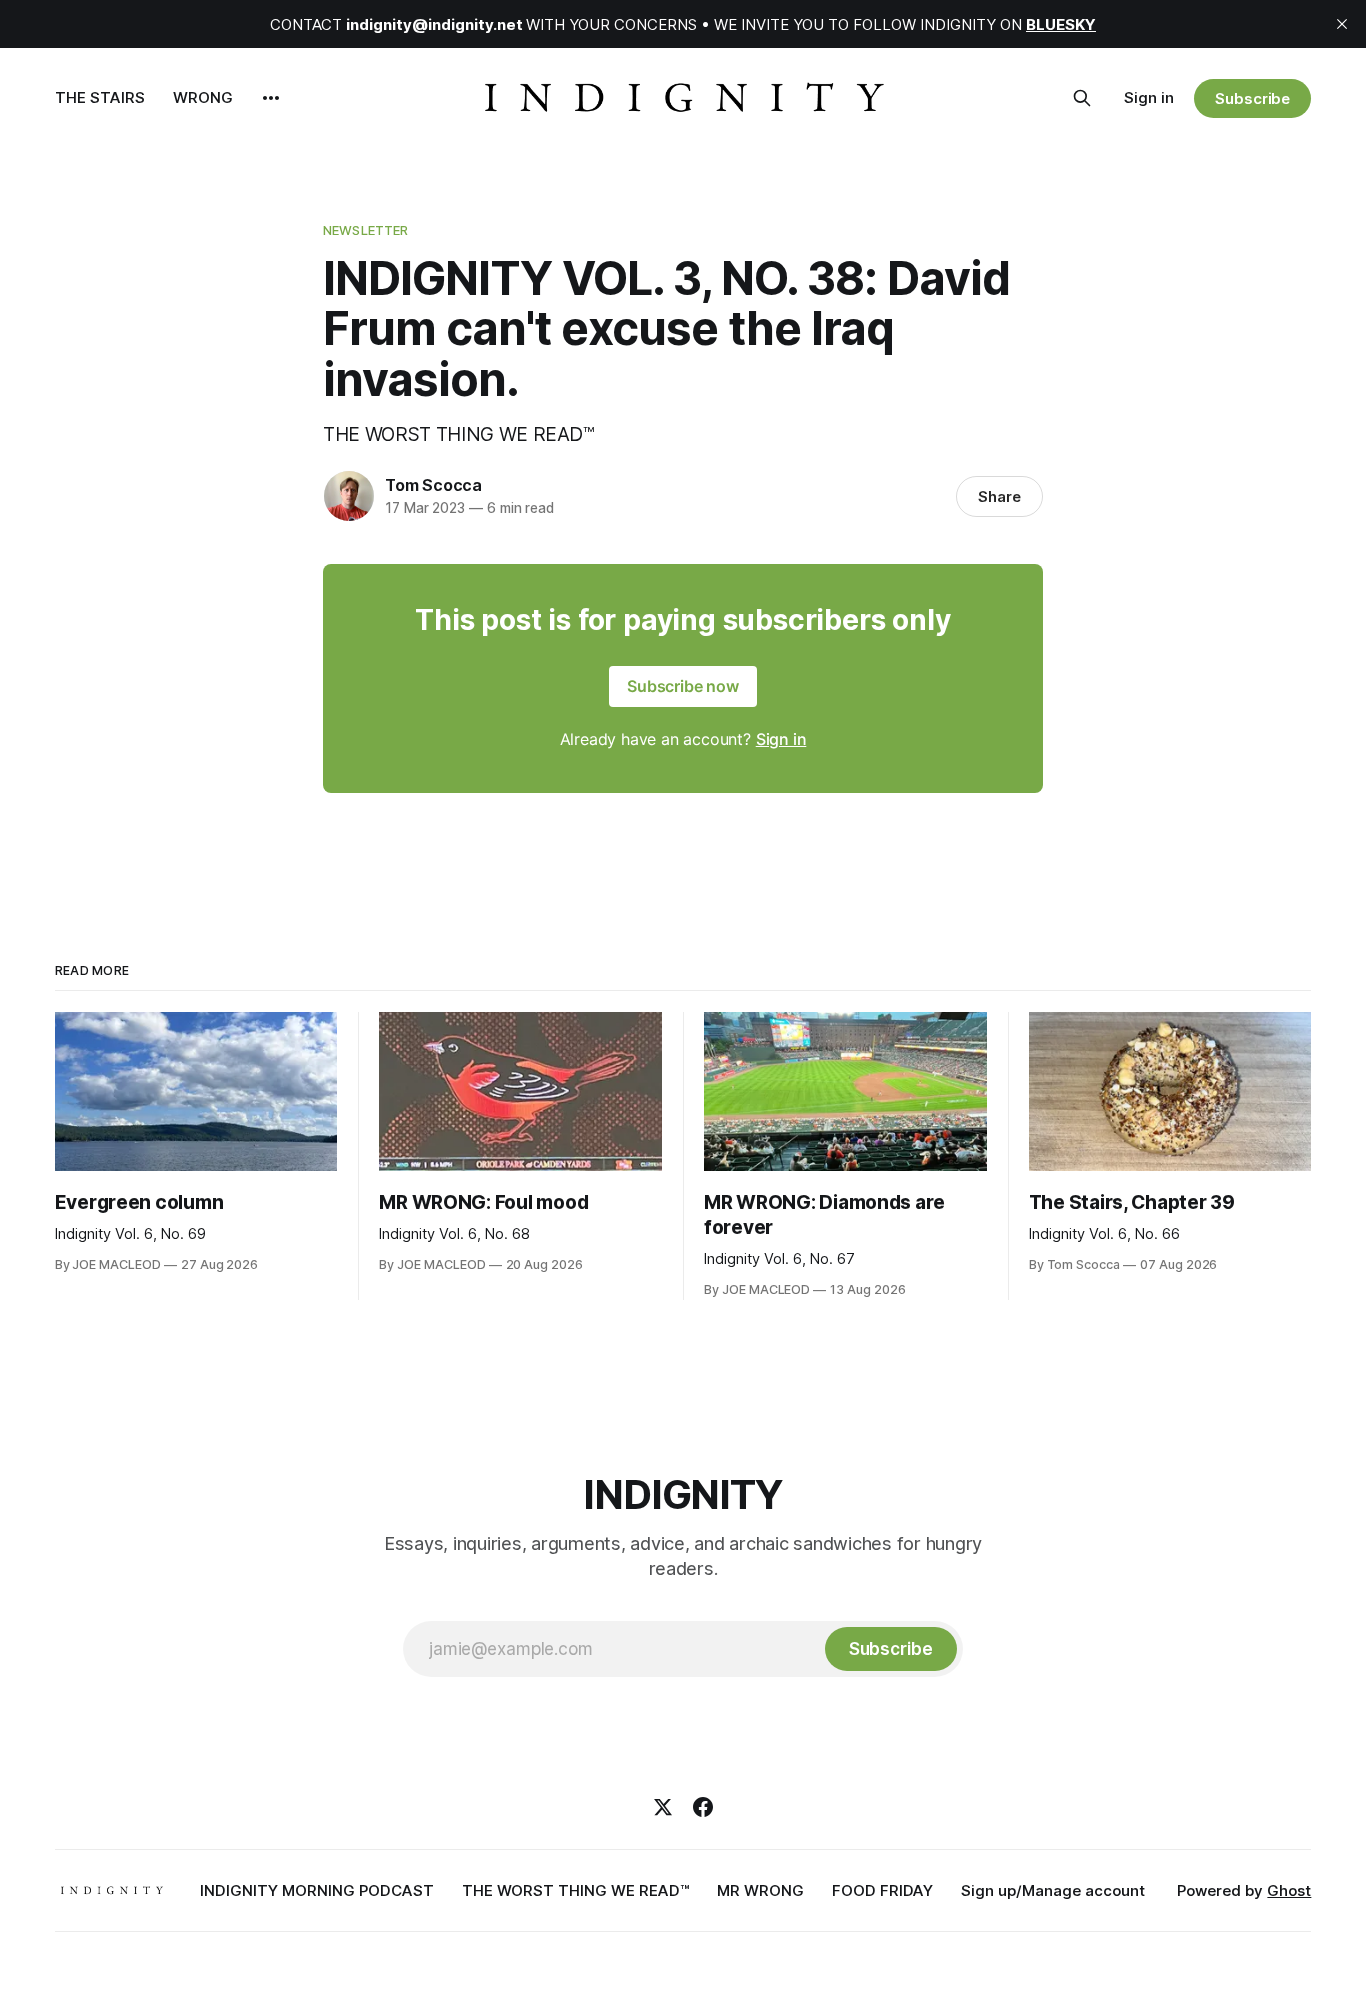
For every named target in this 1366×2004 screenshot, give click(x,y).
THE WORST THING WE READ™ (575, 1890)
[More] (271, 98)
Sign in (1149, 97)
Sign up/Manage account (1053, 1890)
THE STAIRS (100, 97)
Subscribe (1252, 98)
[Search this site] (1082, 98)
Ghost (1289, 1890)
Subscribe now (683, 686)
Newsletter (365, 230)
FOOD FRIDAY (882, 1890)
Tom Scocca (433, 485)
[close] (1342, 24)
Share (999, 496)
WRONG (203, 97)
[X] (663, 1807)
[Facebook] (703, 1807)
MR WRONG (760, 1890)
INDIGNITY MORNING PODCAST (317, 1890)
